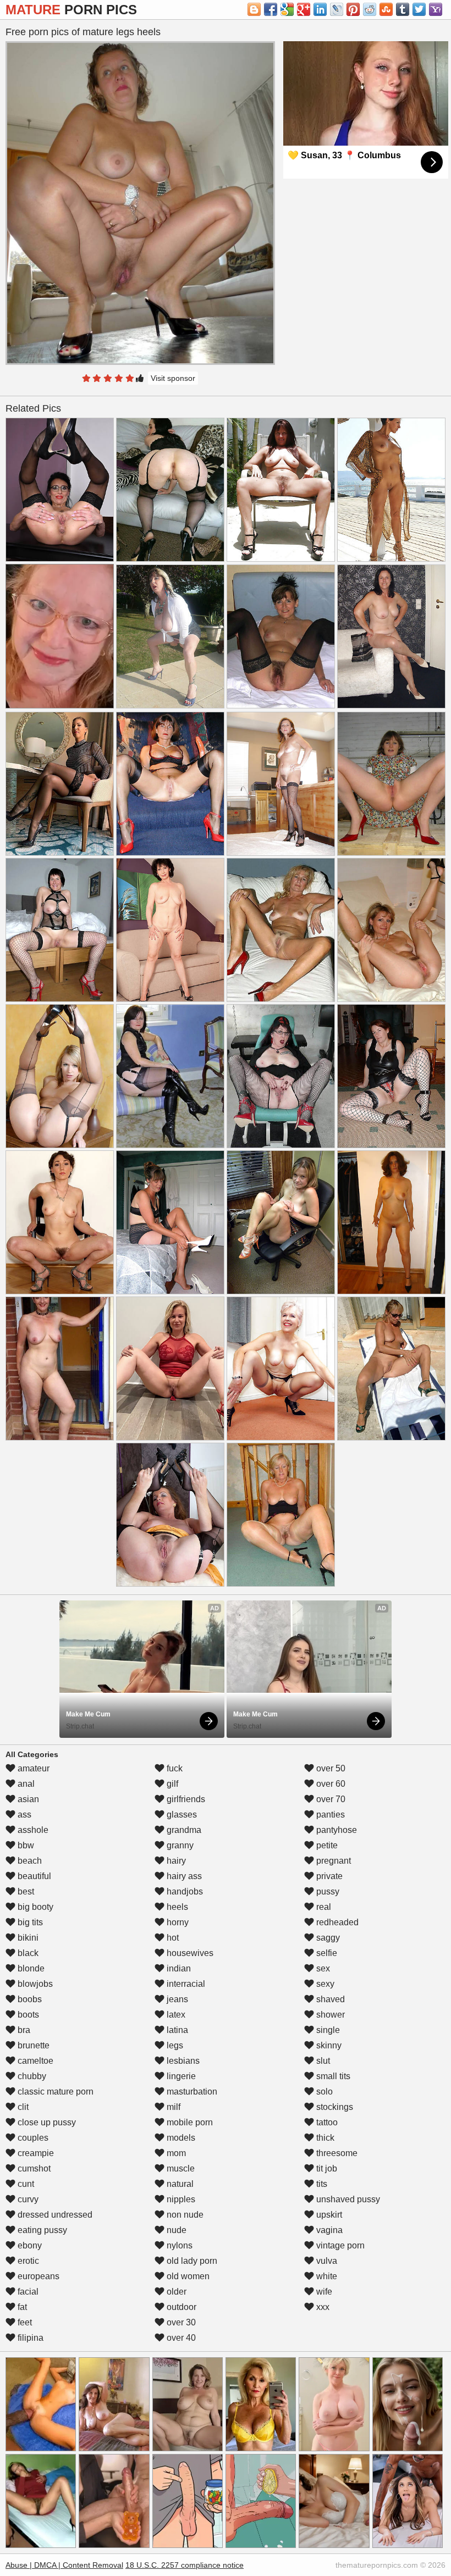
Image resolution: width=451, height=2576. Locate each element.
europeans (37, 2276)
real (323, 1907)
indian (178, 1968)
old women (187, 2276)
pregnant (332, 1861)
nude (175, 2230)
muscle (180, 2168)
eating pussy (41, 2230)
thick (324, 2138)
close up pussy (46, 2122)
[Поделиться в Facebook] (271, 9)
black (27, 1953)
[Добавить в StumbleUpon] (386, 9)
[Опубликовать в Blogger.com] (254, 9)
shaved (329, 1999)
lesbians (182, 2061)
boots (27, 2015)
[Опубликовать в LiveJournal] (337, 9)
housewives (189, 1953)
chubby (31, 2076)
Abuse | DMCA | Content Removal (64, 2565)
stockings (334, 2107)
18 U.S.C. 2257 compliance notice (185, 2565)
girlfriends (185, 1799)
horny (177, 1922)
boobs (29, 1999)
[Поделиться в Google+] (304, 9)
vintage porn (339, 2245)
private (328, 1876)
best (25, 1891)
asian (27, 1799)
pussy (327, 1891)
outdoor (180, 2307)
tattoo (326, 2122)
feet (24, 2322)
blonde (30, 1968)
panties (329, 1815)
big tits (29, 1922)
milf (172, 2107)
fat (21, 2307)
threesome (336, 2153)
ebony (29, 2245)
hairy (175, 1861)
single (327, 2030)
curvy (27, 2199)
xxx (322, 2307)
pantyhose (335, 1830)
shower (329, 2015)
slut (322, 2061)
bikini (27, 1938)
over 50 (330, 1768)
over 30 (180, 2322)
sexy (324, 1984)
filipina (29, 2338)
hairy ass (183, 1876)
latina (176, 2030)
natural (179, 2184)
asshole (32, 1830)
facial (27, 2292)
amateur (32, 1768)
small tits (332, 2076)
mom (175, 2153)
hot (172, 1938)
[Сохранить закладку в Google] (287, 9)
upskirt (328, 2215)
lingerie (180, 2076)
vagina (328, 2230)
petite (326, 1845)
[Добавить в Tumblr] (403, 9)
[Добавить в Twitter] (419, 9)
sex (322, 1968)
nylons (178, 2245)
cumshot (33, 2168)
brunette (32, 2045)
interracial (185, 1984)
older (175, 2292)
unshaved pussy (347, 2199)
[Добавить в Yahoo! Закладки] (436, 9)
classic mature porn (54, 2092)
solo (323, 2092)
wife (323, 2292)
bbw (25, 1845)
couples (32, 2138)
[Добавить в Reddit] (370, 9)
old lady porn (191, 2261)
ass (23, 1815)
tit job (326, 2168)
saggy (327, 1938)
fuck (174, 1768)
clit (22, 2107)
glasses (181, 1815)
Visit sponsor (173, 378)
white (326, 2276)
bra (23, 2030)
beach (29, 1861)
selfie (326, 1953)
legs (174, 2045)
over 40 (180, 2338)
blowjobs (34, 1984)
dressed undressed (54, 2215)
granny (179, 1845)
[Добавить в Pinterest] (353, 9)
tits (321, 2184)
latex (175, 2015)
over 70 (330, 1799)
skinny (328, 2045)
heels (176, 1907)
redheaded (336, 1922)
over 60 (330, 1784)
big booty (34, 1907)
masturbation (191, 2092)
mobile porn (189, 2122)
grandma (183, 1830)
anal (25, 1784)
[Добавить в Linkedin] (320, 9)
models (180, 2138)
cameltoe (34, 2061)
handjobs (184, 1891)
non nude (184, 2215)
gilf (171, 1784)
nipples (180, 2199)
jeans (176, 1999)
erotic (27, 2261)
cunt (25, 2184)
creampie (35, 2153)
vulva (326, 2261)
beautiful (33, 1876)
